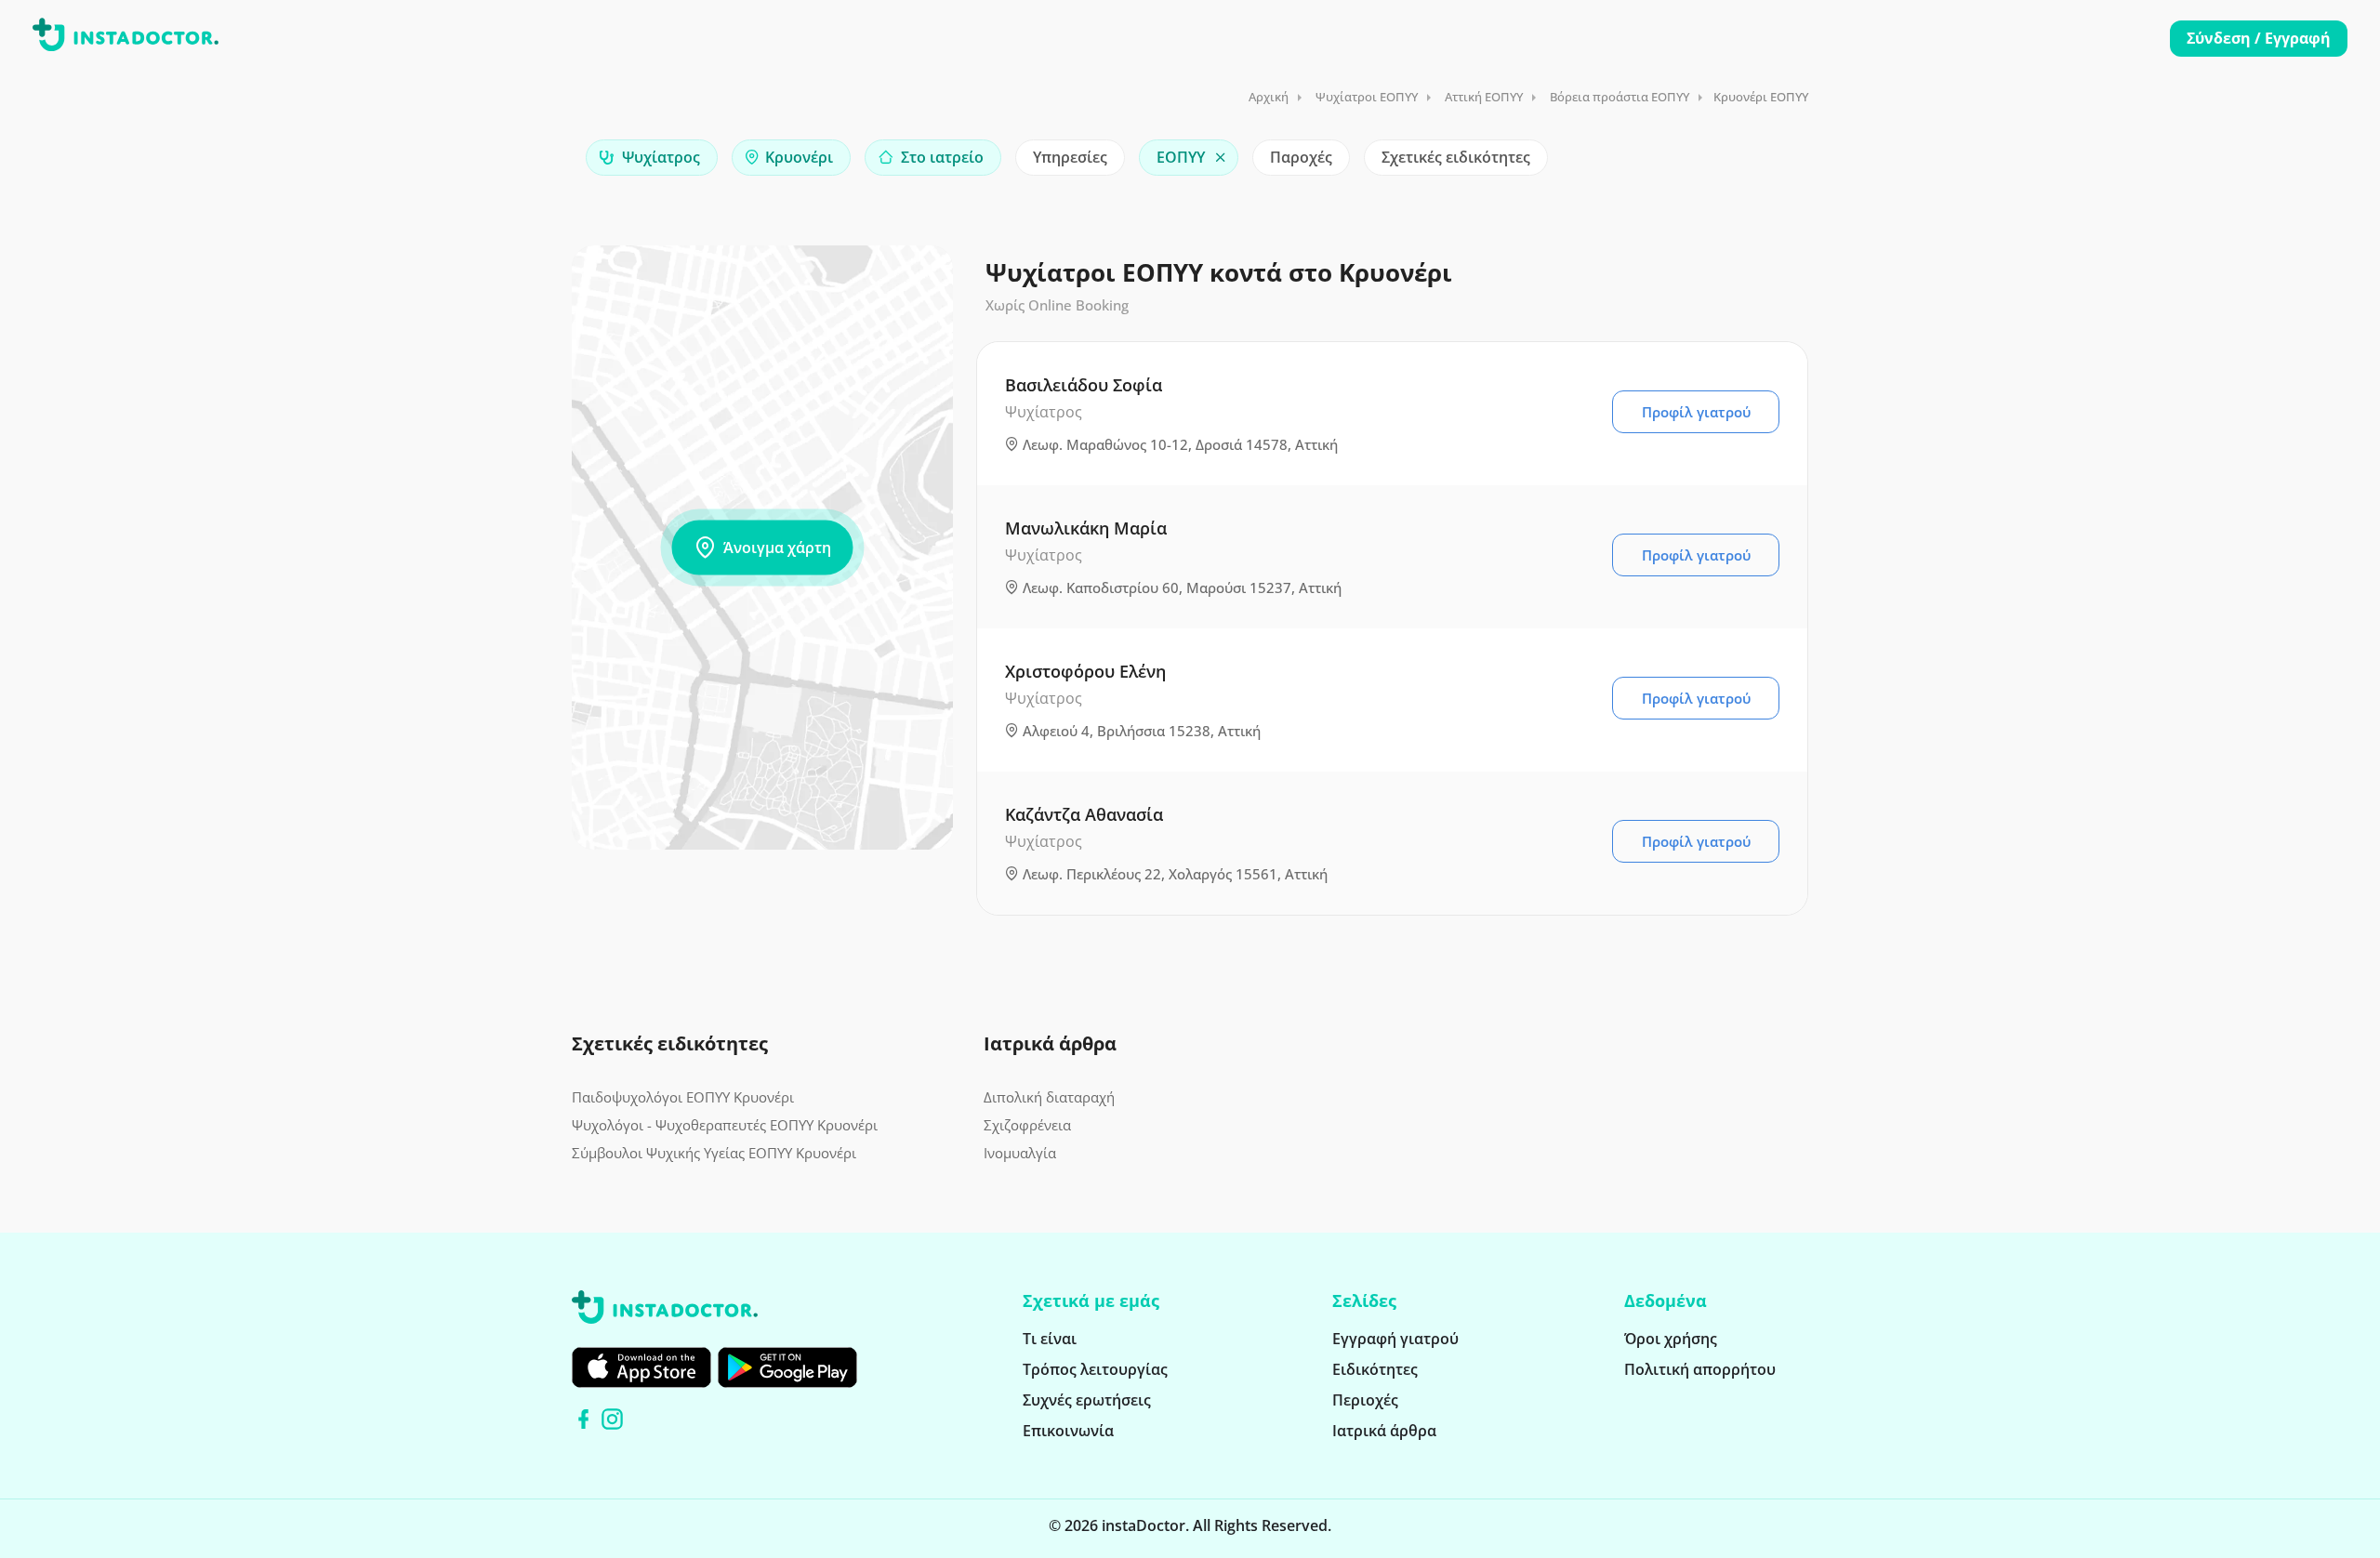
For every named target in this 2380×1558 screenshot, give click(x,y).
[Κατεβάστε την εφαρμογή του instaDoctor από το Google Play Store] (787, 1367)
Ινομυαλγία (1020, 1153)
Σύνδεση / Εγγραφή (2259, 38)
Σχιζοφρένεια (1027, 1125)
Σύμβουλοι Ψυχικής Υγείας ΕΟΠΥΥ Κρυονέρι (714, 1153)
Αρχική (1269, 97)
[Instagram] (612, 1419)
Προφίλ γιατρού (1696, 412)
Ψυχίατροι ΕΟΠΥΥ (1367, 97)
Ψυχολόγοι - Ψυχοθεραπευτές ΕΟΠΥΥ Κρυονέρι (725, 1125)
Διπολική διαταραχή (1049, 1097)
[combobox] (652, 158)
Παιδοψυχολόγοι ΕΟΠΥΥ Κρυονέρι (683, 1097)
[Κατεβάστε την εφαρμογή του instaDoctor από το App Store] (641, 1367)
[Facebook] (583, 1419)
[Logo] (126, 38)
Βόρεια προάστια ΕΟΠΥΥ (1620, 97)
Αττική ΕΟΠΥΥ (1484, 97)
